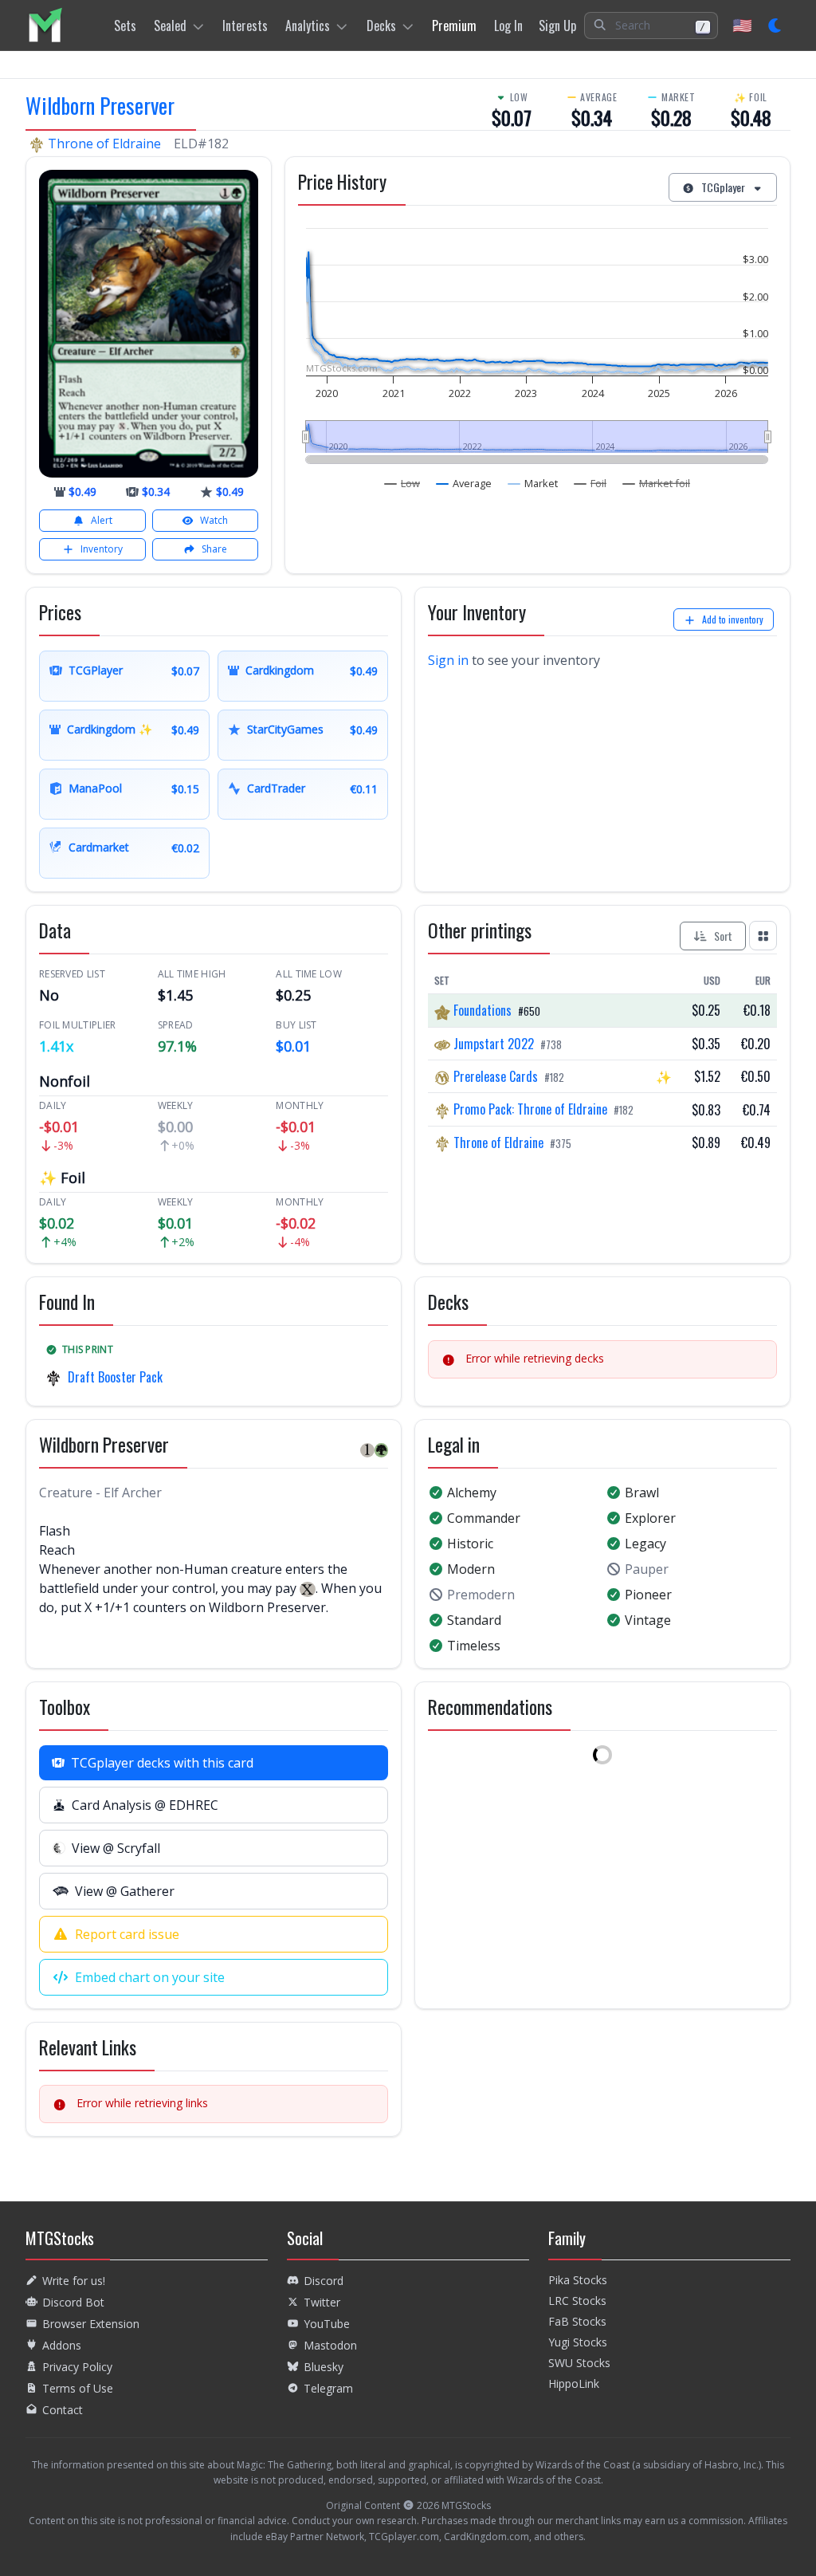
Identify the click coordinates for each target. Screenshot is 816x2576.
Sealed (170, 26)
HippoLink (574, 2383)
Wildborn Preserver (100, 105)
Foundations (483, 1010)
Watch (214, 520)
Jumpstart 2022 (494, 1044)
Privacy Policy (77, 2367)
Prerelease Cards (496, 1076)
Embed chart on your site (150, 1977)
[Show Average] (464, 483)
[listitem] (45, 25)
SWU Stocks (579, 2363)
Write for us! (74, 2281)
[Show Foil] (590, 483)
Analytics (308, 26)
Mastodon (330, 2345)
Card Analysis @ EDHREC (145, 1805)
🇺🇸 (742, 25)
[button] (651, 26)
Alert (102, 520)
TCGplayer (723, 187)
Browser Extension (91, 2324)
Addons (62, 2345)
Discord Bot (73, 2302)
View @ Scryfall (116, 1848)
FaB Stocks (577, 2321)
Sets (125, 26)
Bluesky (324, 2367)
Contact (63, 2410)
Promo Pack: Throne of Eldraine (530, 1109)
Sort (723, 936)
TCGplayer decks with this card (162, 1763)
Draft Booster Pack (115, 1377)
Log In (508, 26)
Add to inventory (733, 619)
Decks (381, 26)
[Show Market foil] (657, 483)
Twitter (322, 2302)
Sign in (448, 660)
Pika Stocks (578, 2280)
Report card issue (127, 1934)
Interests (245, 26)
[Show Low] (402, 483)
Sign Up (557, 26)
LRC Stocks (577, 2301)
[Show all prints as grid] (763, 935)
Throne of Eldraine (104, 144)
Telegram (328, 2388)
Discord (324, 2281)
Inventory (102, 549)
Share (214, 549)
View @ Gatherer (125, 1891)
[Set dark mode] (776, 26)
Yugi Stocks (578, 2342)
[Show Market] (533, 483)
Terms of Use (78, 2388)
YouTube (327, 2324)
